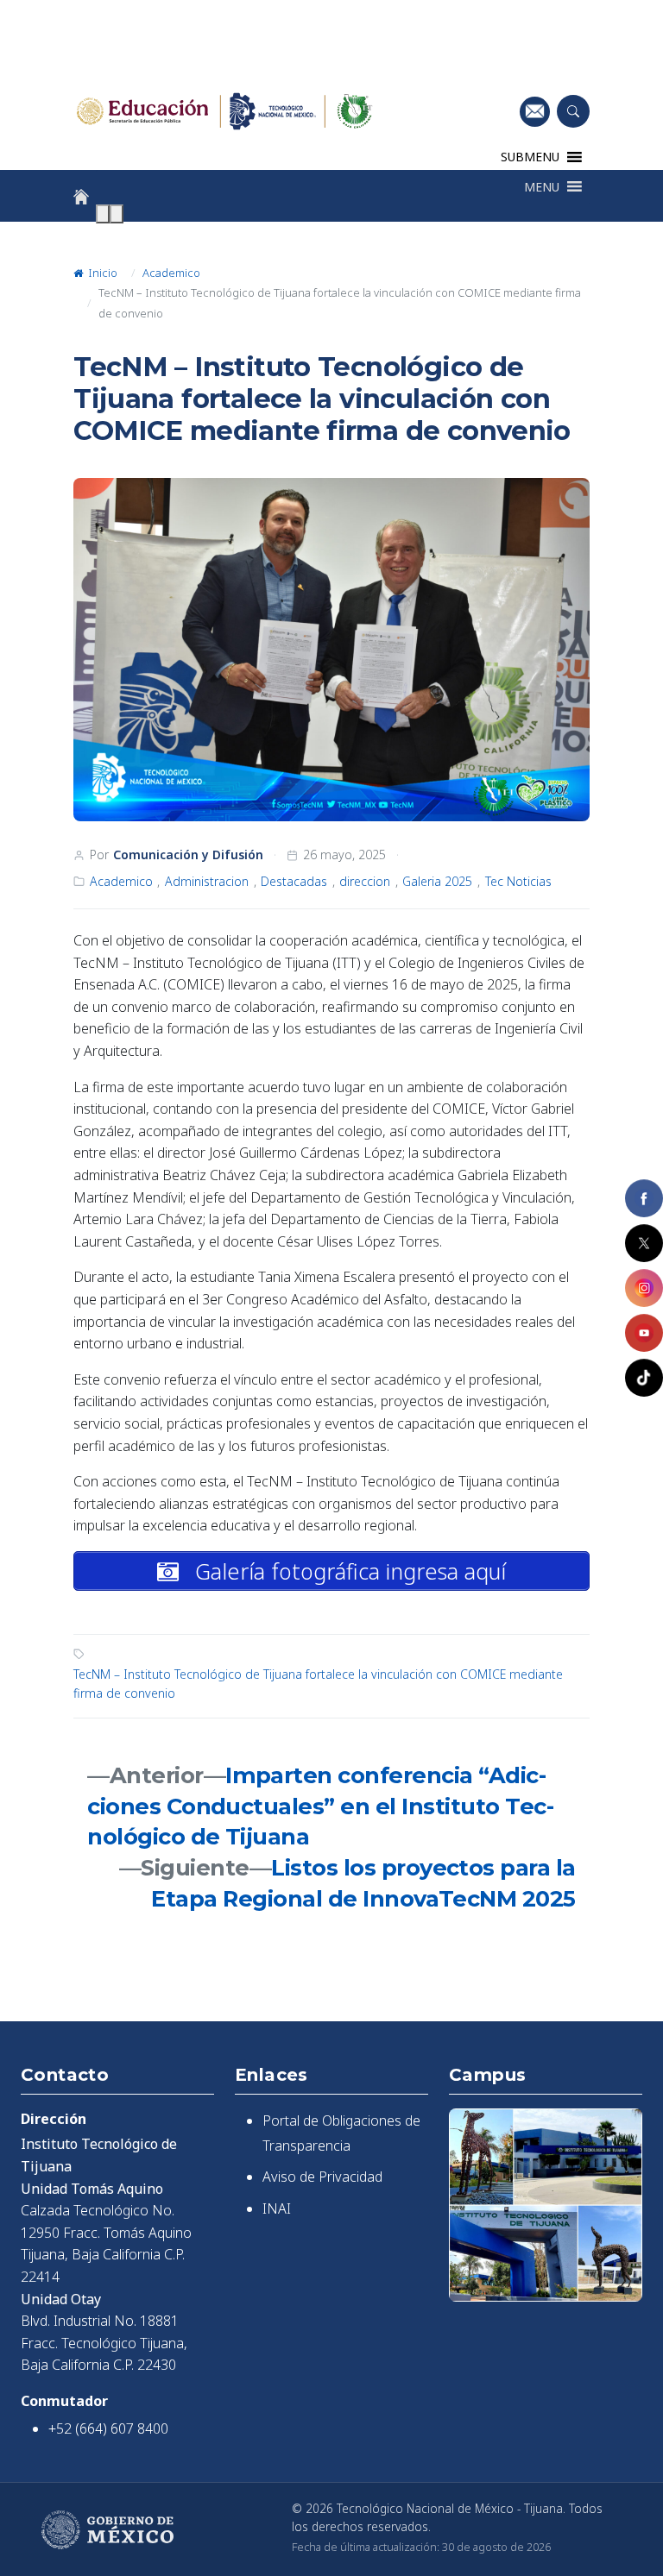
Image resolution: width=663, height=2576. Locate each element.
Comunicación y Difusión (188, 854)
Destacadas (294, 881)
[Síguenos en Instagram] (644, 1288)
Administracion (207, 881)
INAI (277, 2208)
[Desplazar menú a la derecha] (117, 214)
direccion (365, 881)
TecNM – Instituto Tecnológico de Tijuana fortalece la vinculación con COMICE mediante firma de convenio (318, 1684)
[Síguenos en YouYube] (644, 1333)
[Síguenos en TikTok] (644, 1378)
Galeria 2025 (437, 881)
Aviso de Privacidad (322, 2177)
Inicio (101, 273)
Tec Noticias (518, 881)
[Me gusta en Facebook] (644, 1198)
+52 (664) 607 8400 (108, 2428)
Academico (171, 273)
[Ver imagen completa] (331, 650)
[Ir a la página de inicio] (81, 197)
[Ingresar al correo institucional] (535, 111)
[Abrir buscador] (573, 111)
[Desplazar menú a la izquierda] (103, 214)
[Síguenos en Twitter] (644, 1243)
